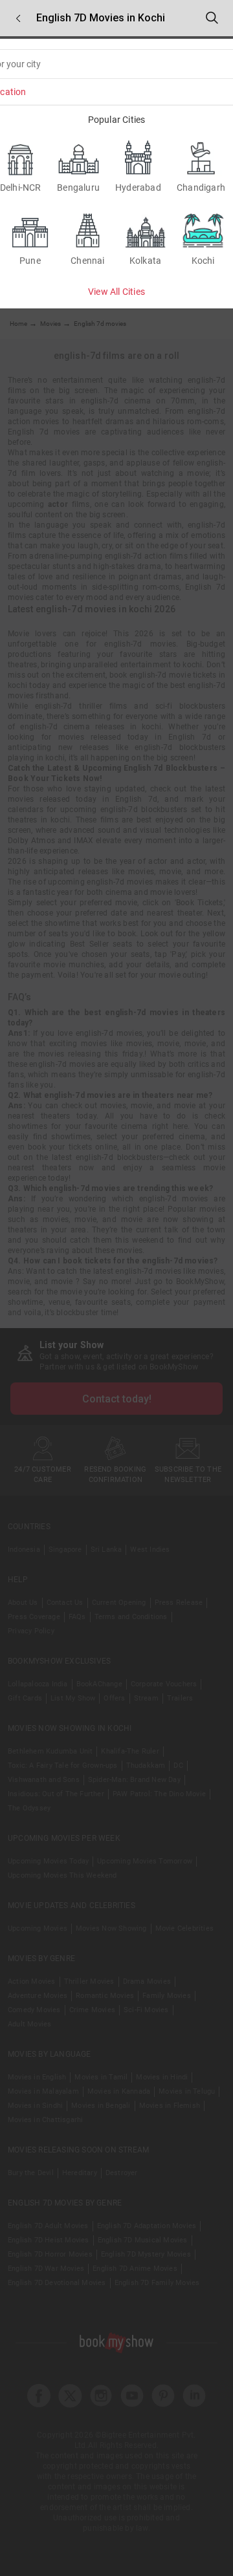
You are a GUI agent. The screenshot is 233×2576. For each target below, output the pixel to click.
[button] (18, 18)
